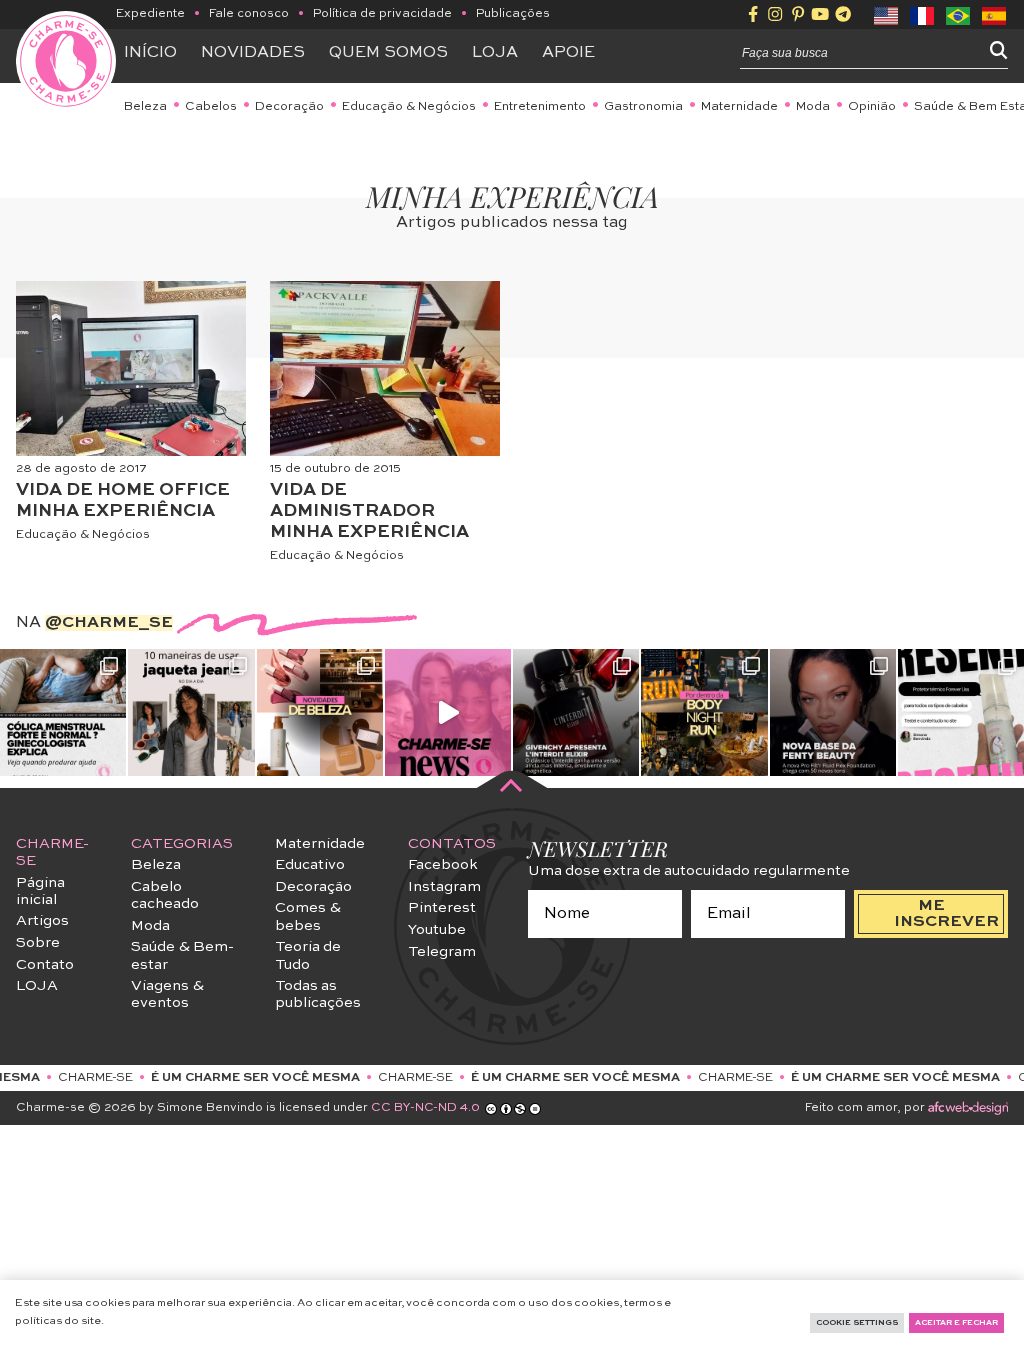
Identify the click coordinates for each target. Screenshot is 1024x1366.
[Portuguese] (959, 14)
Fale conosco (249, 14)
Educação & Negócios (409, 107)
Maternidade (739, 107)
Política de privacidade (382, 14)
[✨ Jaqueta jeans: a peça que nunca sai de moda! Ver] (191, 712)
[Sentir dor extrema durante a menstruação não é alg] (63, 712)
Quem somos (388, 53)
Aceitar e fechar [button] (956, 1323)
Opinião (872, 107)
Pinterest (442, 908)
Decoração (289, 107)
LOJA (37, 986)
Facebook (443, 865)
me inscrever (946, 914)
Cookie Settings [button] (857, 1323)
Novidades (253, 53)
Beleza (145, 107)
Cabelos (211, 107)
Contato (45, 965)
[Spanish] (995, 14)
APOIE (568, 53)
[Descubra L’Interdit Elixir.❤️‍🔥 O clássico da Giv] (576, 712)
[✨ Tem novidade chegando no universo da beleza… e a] (320, 712)
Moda (813, 107)
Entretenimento (540, 107)
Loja (495, 53)
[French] (923, 14)
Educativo (310, 865)
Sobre (38, 943)
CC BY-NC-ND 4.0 (425, 1108)
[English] (887, 14)
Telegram (442, 952)
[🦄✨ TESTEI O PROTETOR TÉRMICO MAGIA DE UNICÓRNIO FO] (961, 712)
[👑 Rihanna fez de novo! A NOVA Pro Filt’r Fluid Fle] (833, 712)
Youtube (437, 930)
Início (150, 53)
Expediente (150, 14)
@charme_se (109, 623)
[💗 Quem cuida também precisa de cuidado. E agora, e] (448, 712)
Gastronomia (643, 107)
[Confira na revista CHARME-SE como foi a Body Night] (704, 712)
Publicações (513, 14)
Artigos (42, 921)
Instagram (444, 887)
